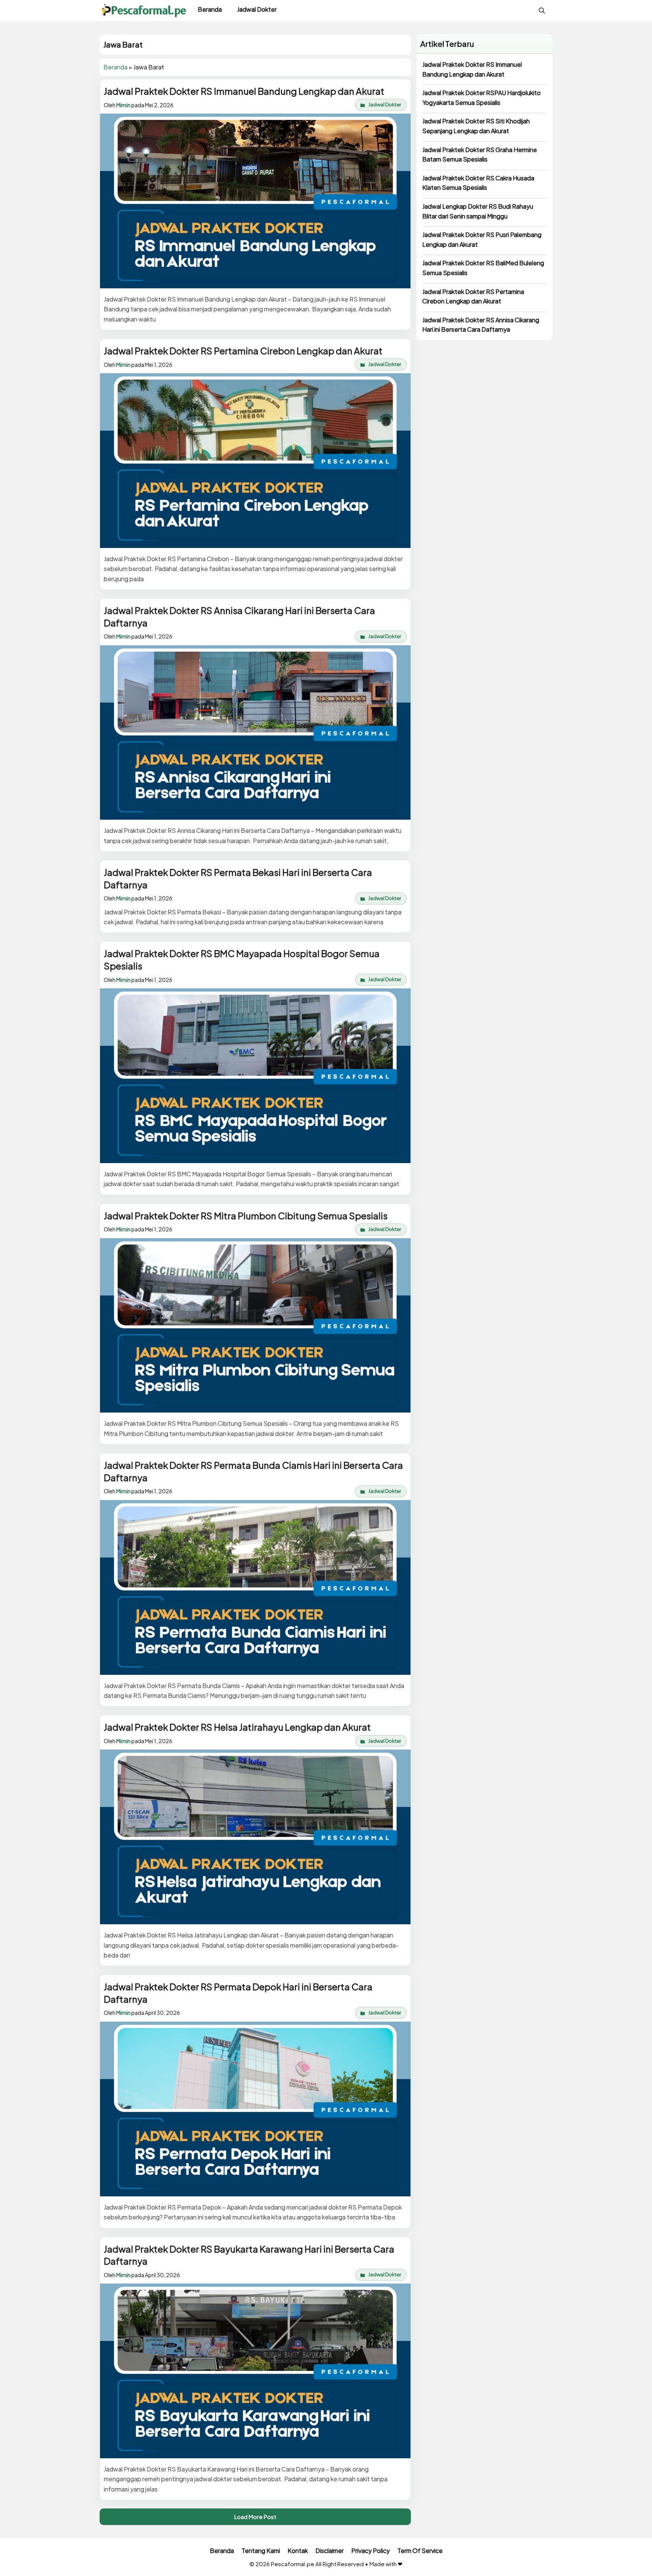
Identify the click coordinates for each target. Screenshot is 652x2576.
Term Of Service (420, 2551)
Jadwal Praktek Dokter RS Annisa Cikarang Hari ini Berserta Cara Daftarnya (239, 616)
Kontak (298, 2551)
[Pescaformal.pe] (143, 11)
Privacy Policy (371, 2551)
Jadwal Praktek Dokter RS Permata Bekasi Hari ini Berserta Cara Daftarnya (238, 878)
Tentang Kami (261, 2551)
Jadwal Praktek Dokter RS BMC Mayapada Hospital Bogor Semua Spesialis (242, 959)
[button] (542, 11)
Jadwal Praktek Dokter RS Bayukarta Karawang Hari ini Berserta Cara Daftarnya (249, 2255)
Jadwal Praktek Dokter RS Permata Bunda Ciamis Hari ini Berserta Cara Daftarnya (253, 1471)
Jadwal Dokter (257, 9)
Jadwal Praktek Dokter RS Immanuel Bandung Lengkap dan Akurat (244, 91)
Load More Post (255, 2517)
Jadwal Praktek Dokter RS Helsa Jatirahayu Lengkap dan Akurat (237, 1727)
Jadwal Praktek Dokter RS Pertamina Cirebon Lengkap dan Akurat (243, 351)
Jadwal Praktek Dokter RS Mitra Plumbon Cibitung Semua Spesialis (246, 1216)
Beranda (210, 9)
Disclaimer (330, 2551)
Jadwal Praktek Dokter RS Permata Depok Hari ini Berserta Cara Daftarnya (238, 1993)
